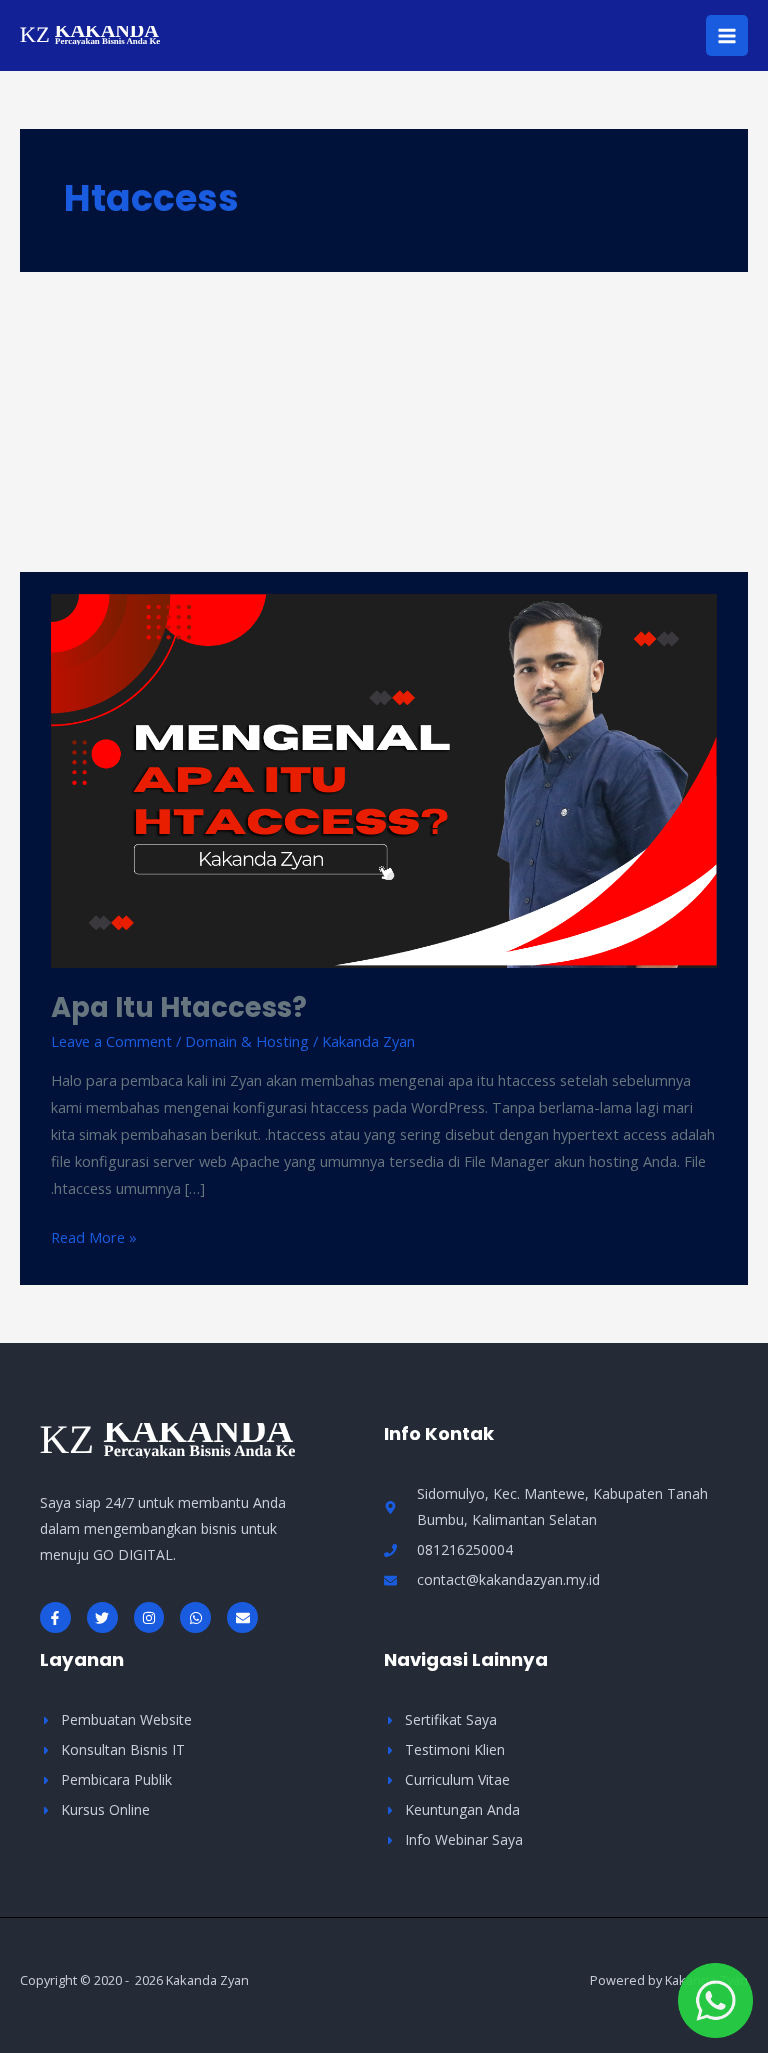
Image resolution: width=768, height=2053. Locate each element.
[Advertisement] (384, 422)
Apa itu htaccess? (179, 1007)
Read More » (94, 1235)
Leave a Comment (111, 1041)
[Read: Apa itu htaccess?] (384, 779)
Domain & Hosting (247, 1041)
